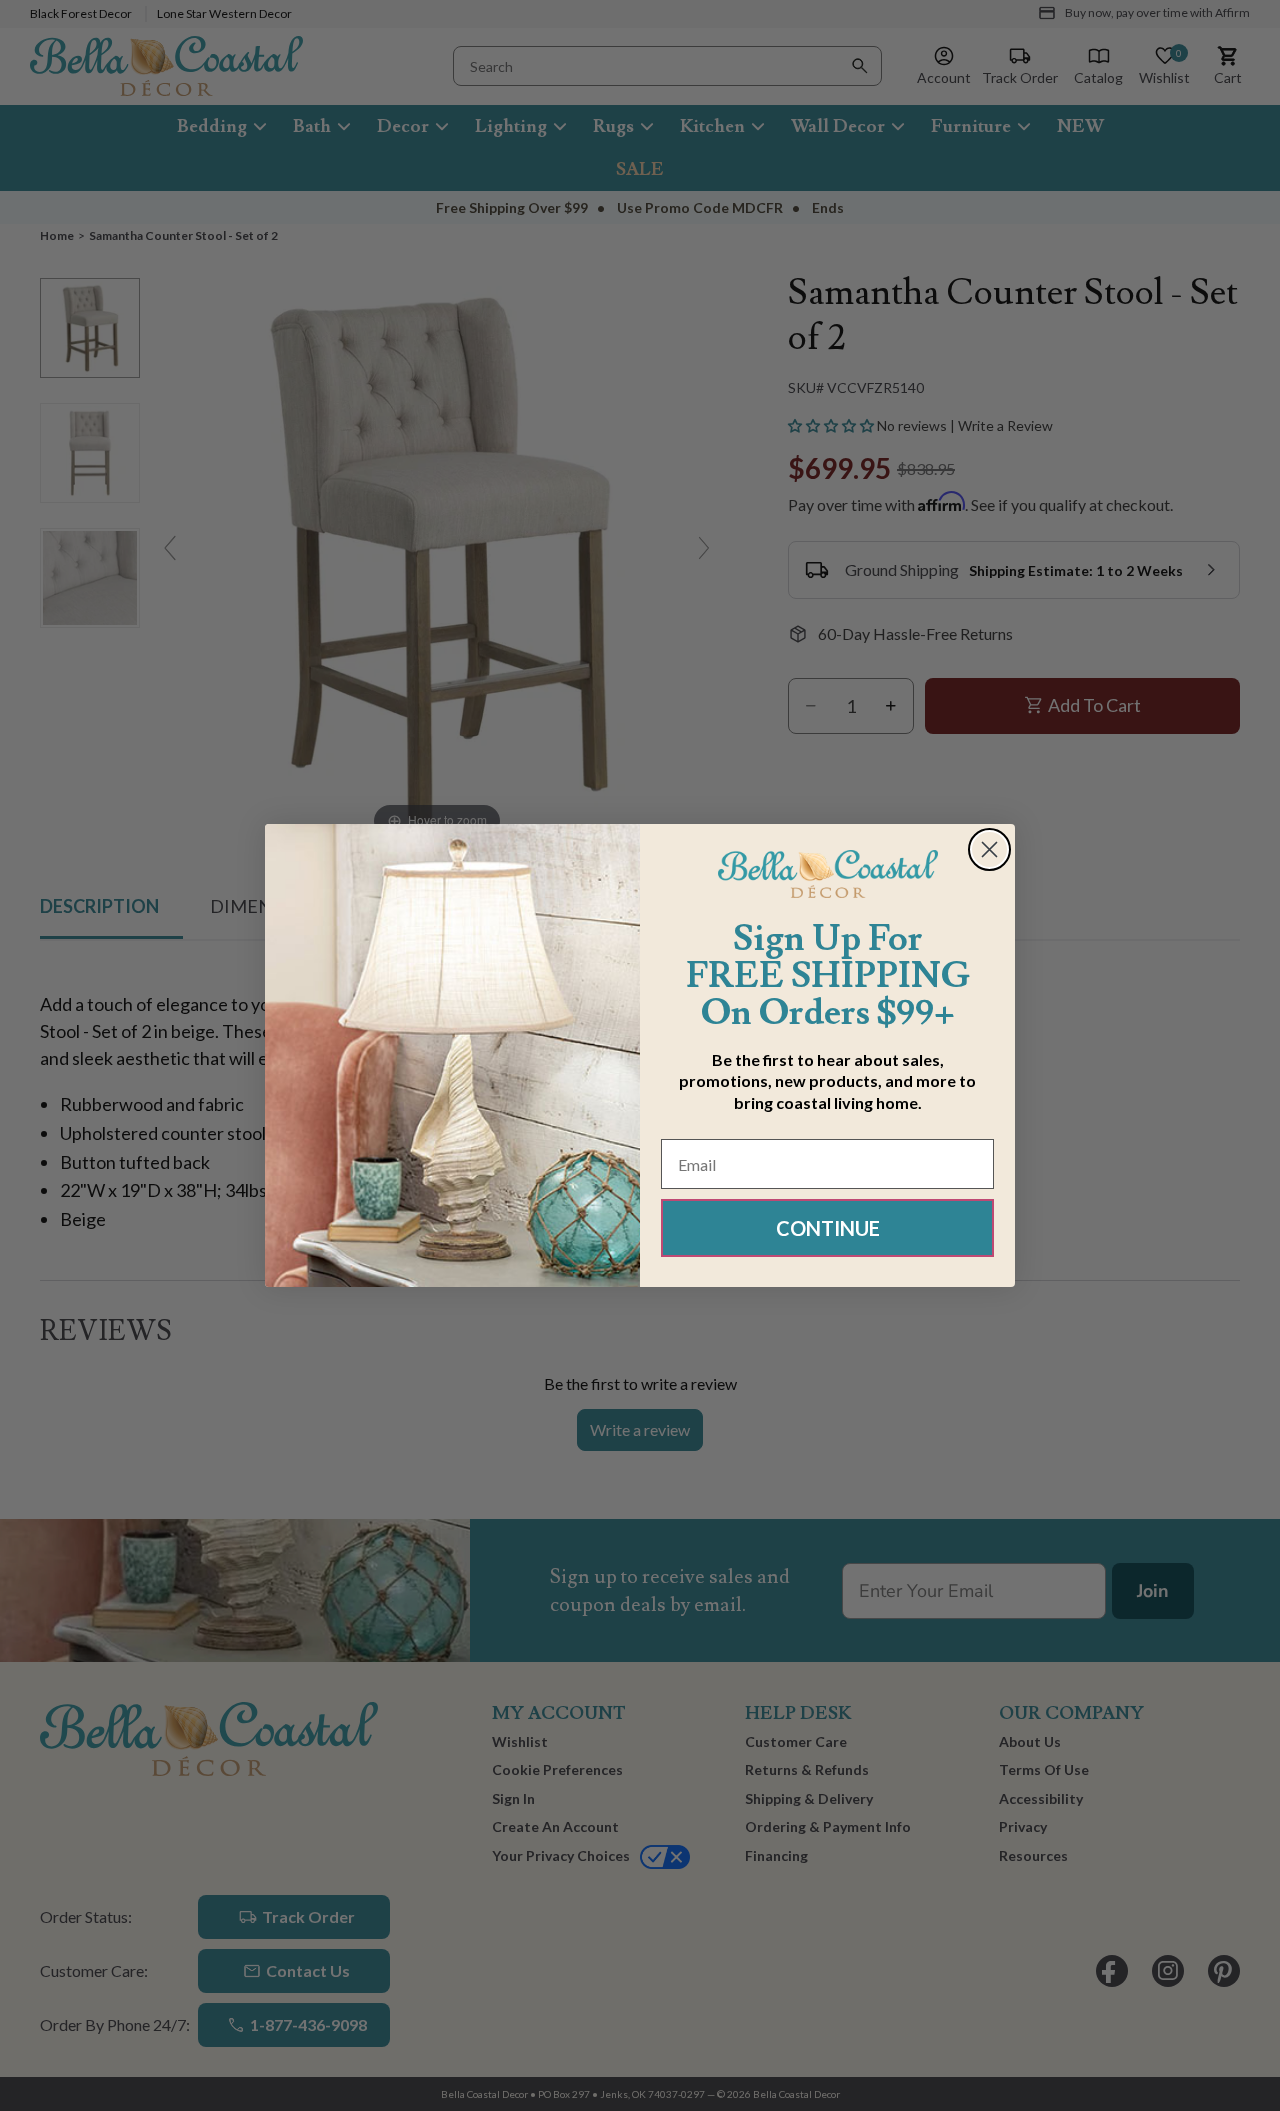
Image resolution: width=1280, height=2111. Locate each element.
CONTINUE (828, 1228)
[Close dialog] (989, 849)
